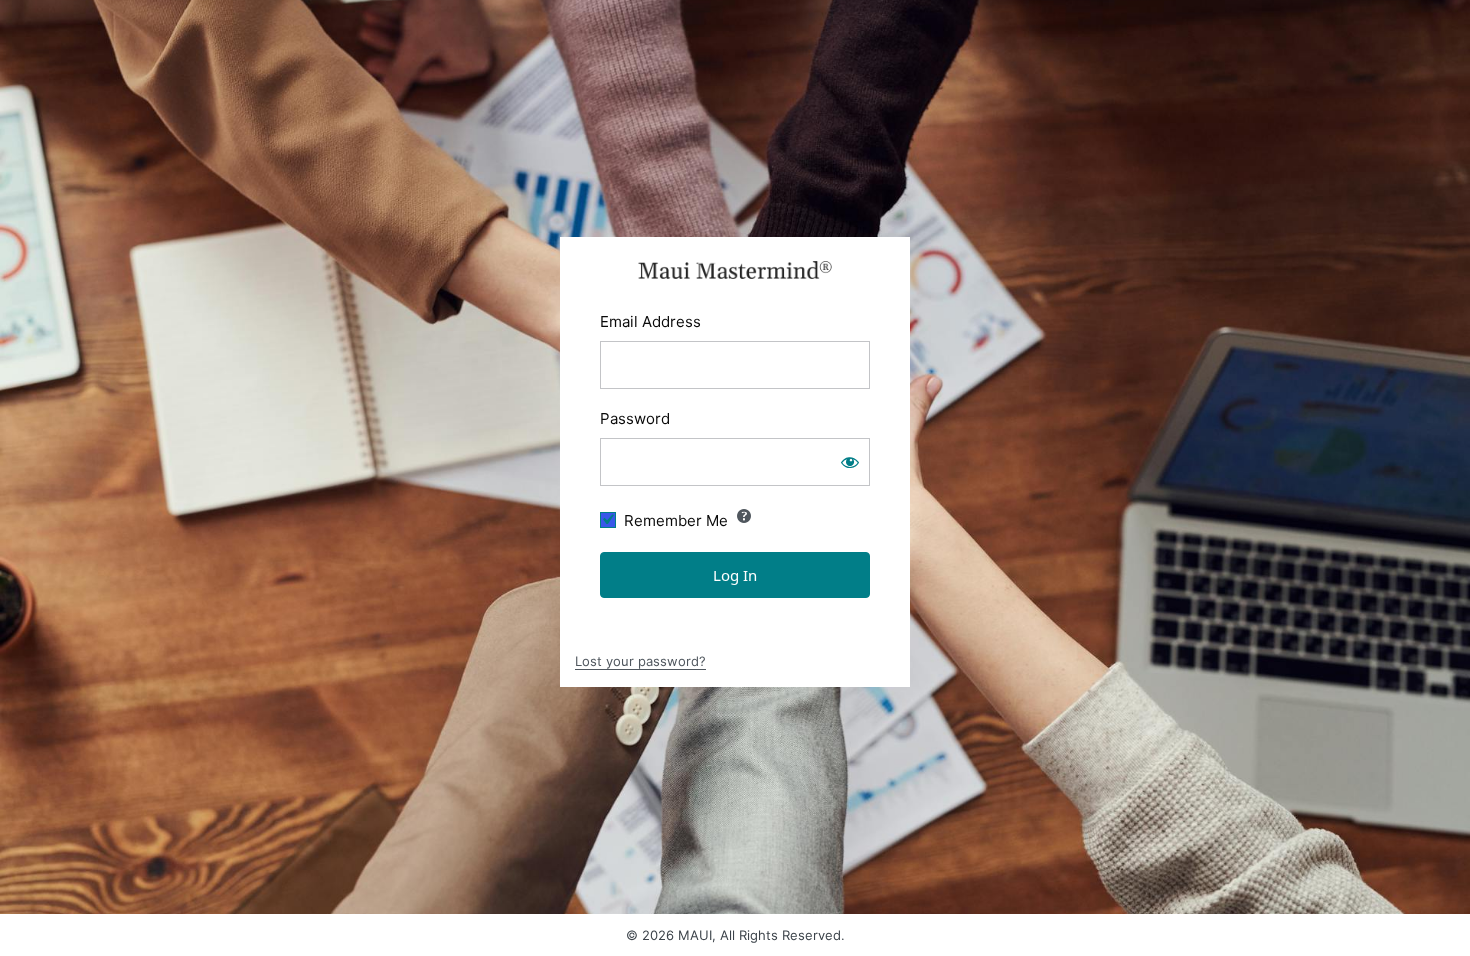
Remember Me (676, 520)
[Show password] (850, 462)
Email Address (650, 321)
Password (635, 418)
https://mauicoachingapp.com (735, 270)
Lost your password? (640, 661)
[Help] (744, 516)
